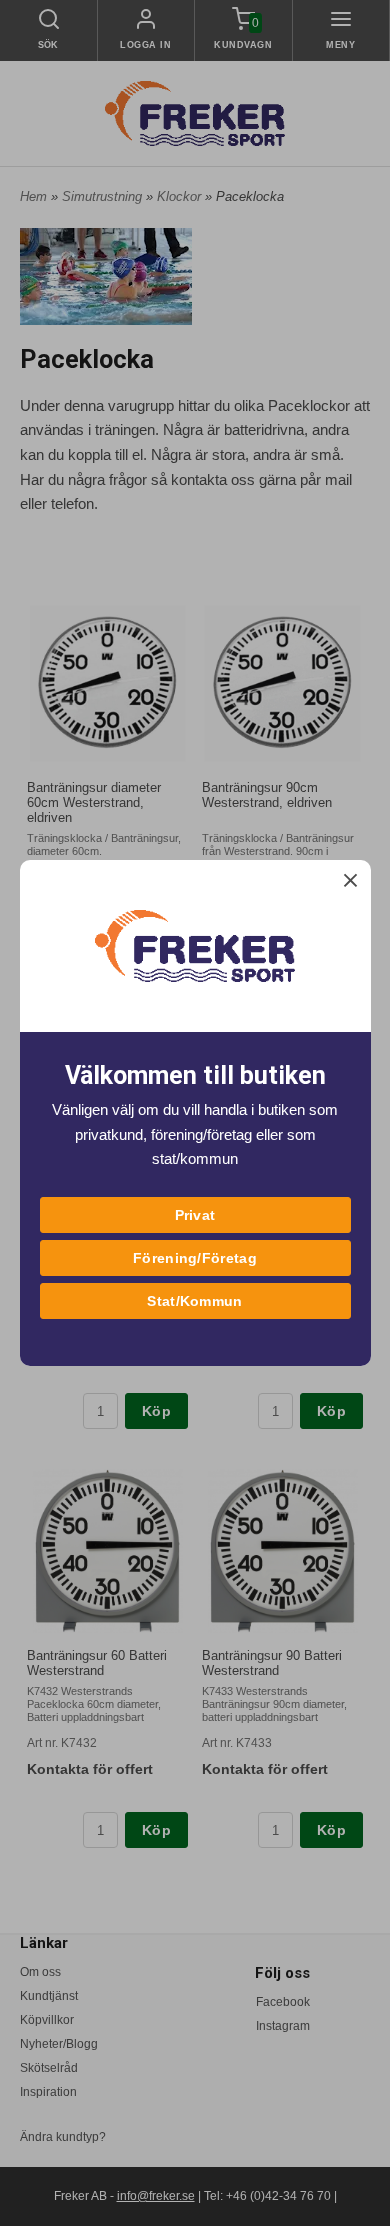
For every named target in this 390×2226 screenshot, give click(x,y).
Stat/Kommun (194, 1301)
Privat (195, 1215)
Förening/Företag (195, 1258)
